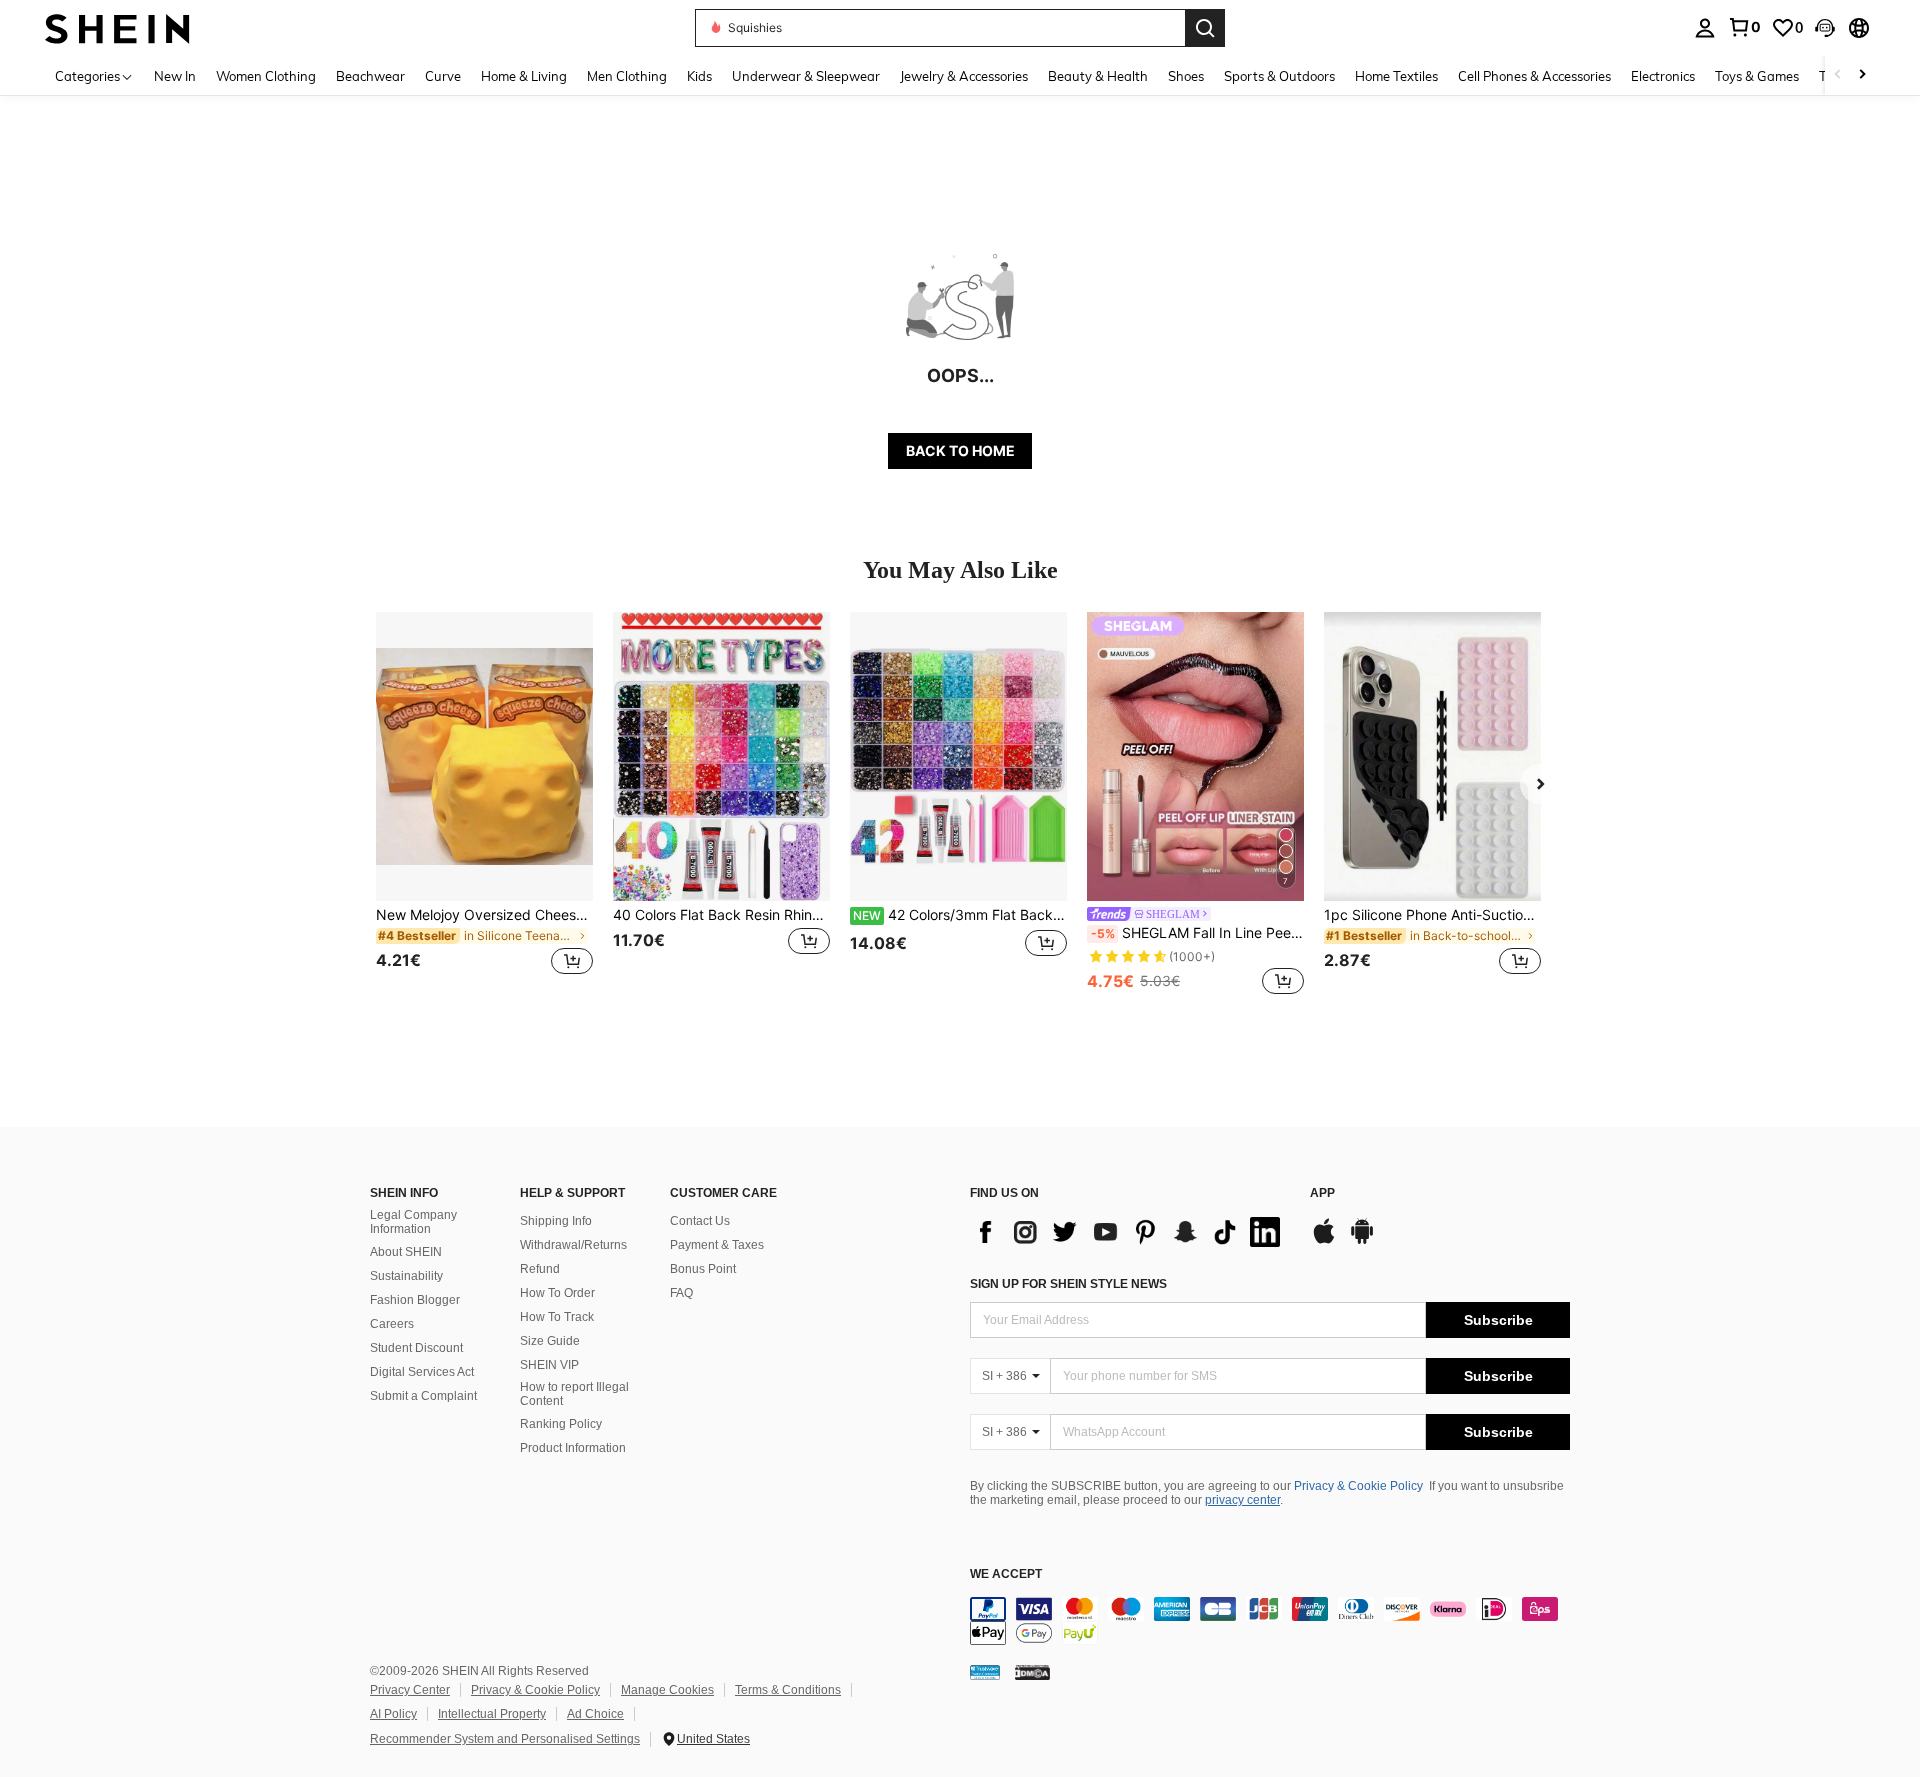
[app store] (1324, 1241)
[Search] (1205, 28)
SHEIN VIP (549, 1365)
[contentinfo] (1270, 1621)
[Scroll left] (1838, 75)
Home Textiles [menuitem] (1396, 76)
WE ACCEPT (1006, 1574)
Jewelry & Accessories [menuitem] (964, 76)
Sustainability (406, 1276)
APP (1322, 1193)
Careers (392, 1324)
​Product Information (573, 1448)
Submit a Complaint (423, 1396)
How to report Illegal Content (574, 1394)
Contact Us (700, 1221)
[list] (1130, 1232)
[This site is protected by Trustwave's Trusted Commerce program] (985, 1671)
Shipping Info (556, 1221)
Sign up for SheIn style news (1068, 1284)
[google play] (1362, 1241)
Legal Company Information (413, 1222)
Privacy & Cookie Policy (1358, 1486)
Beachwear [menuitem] (370, 76)
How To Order (557, 1293)
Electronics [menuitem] (1663, 76)
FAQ (681, 1293)
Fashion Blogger (415, 1300)
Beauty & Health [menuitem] (1098, 76)
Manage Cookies (667, 1690)
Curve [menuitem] (443, 76)
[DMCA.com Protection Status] (1032, 1671)
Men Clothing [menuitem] (627, 76)
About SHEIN (406, 1252)
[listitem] (484, 805)
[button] (1825, 28)
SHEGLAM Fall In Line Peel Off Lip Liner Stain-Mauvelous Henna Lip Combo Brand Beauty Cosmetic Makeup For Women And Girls (1197, 933)
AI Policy (393, 1714)
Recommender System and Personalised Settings (505, 1739)
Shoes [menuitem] (1186, 76)
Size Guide (550, 1341)
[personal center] (1705, 28)
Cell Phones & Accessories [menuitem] (1534, 76)
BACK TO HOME (960, 450)
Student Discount (416, 1348)
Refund (540, 1269)
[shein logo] (117, 27)
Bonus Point (703, 1269)
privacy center (1242, 1500)
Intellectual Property (492, 1714)
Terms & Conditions (788, 1690)
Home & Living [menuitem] (524, 76)
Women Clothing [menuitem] (266, 76)
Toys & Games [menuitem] (1757, 76)
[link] (1744, 27)
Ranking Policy (561, 1424)
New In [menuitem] (175, 76)
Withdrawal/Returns (573, 1245)
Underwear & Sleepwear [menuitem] (806, 76)
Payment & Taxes (717, 1245)
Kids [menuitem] (699, 76)
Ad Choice (595, 1714)
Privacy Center (410, 1690)
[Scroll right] (1862, 75)
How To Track (557, 1317)
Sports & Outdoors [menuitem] (1279, 76)
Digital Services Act (422, 1372)
